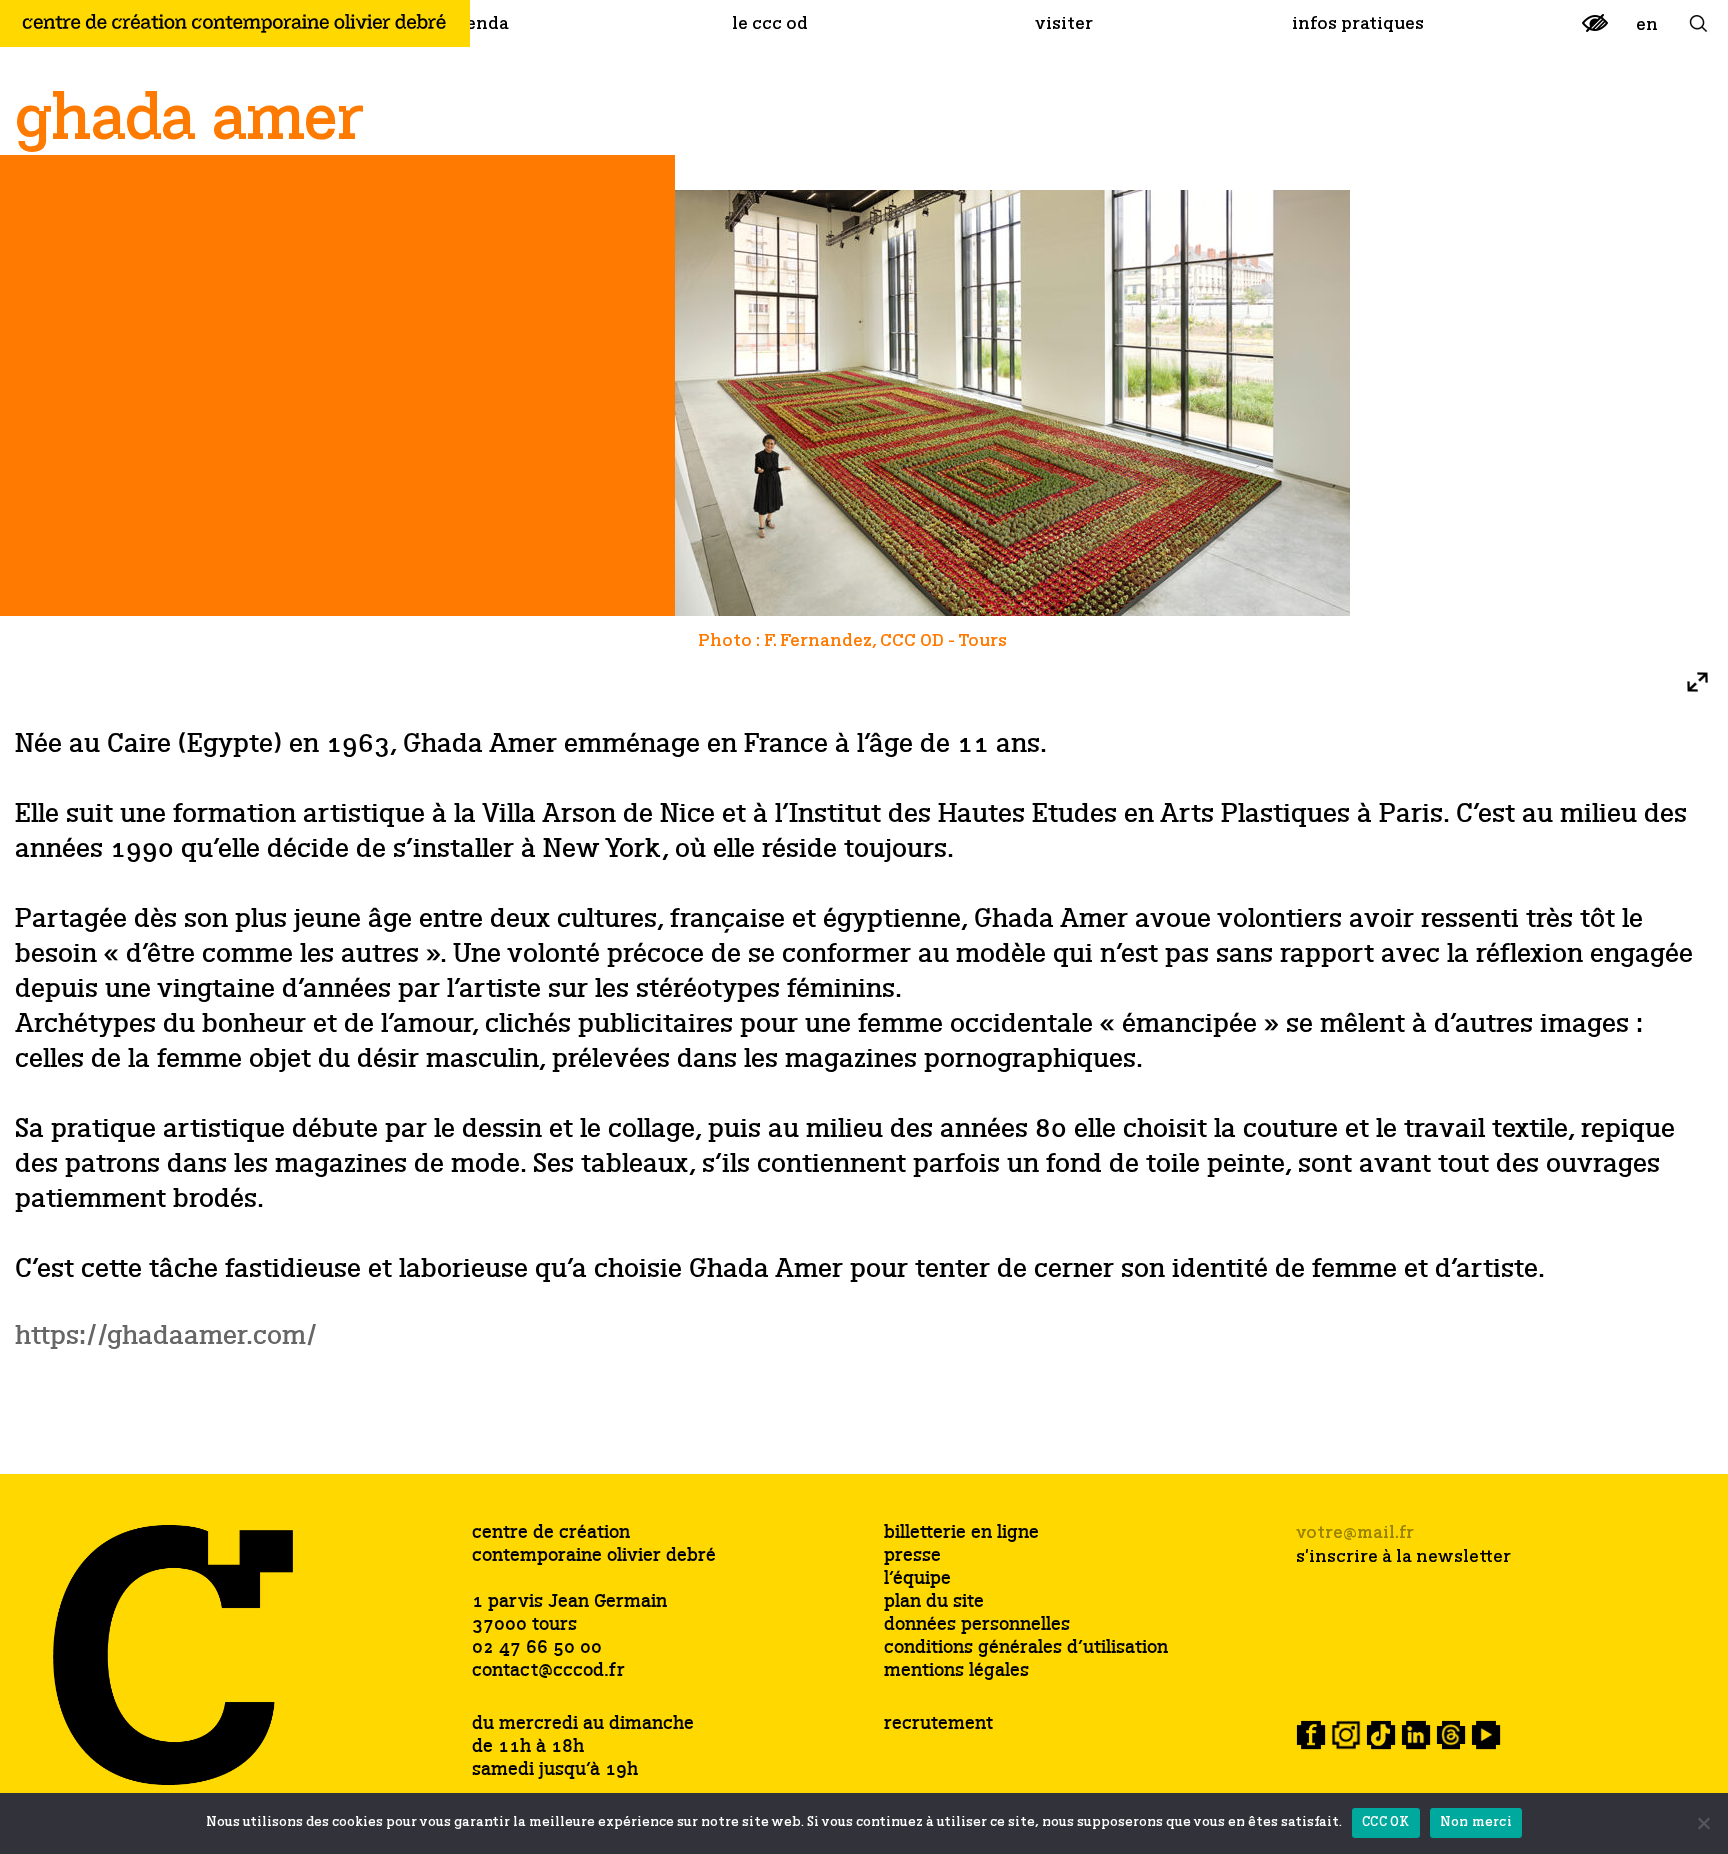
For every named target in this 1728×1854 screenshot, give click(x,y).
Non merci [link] (1476, 1822)
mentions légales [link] (956, 1671)
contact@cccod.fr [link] (548, 1671)
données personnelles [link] (977, 1625)
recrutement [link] (938, 1724)
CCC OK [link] (1386, 1822)
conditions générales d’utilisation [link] (1026, 1648)
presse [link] (912, 1556)
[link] (1595, 31)
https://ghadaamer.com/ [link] (166, 1336)
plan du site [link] (934, 1602)
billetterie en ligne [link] (961, 1533)
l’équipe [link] (917, 1579)
